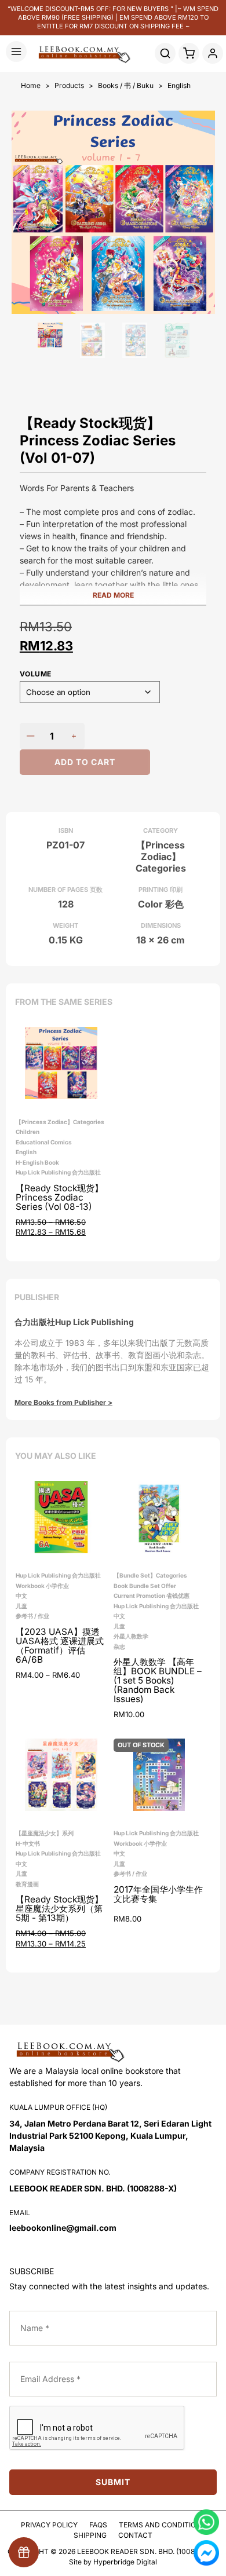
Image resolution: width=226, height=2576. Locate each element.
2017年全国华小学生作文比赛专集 (158, 1895)
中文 (21, 1596)
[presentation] (97, 2428)
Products (69, 85)
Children (28, 1132)
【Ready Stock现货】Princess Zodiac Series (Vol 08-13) (59, 1198)
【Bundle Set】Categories (150, 1575)
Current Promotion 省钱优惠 (152, 1596)
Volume (36, 674)
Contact (135, 2535)
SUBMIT (113, 2482)
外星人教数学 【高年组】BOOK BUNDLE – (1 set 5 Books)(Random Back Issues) (158, 1681)
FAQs (98, 2525)
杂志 (119, 1646)
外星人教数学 (131, 1636)
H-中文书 (28, 1843)
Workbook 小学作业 (42, 1586)
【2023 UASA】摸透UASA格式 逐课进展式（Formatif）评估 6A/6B (60, 1646)
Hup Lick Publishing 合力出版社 (58, 1172)
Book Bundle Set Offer (145, 1586)
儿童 (21, 1606)
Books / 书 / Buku (126, 85)
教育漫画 (27, 1884)
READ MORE (113, 595)
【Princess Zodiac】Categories (60, 1122)
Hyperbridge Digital (125, 2562)
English (179, 85)
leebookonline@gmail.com (63, 2228)
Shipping (90, 2535)
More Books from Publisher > (63, 1402)
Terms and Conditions (162, 2525)
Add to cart (85, 762)
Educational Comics (44, 1142)
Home (31, 85)
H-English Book (37, 1162)
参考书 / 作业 (32, 1616)
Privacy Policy (49, 2525)
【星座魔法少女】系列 (45, 1833)
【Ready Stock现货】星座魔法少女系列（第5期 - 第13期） (59, 1909)
